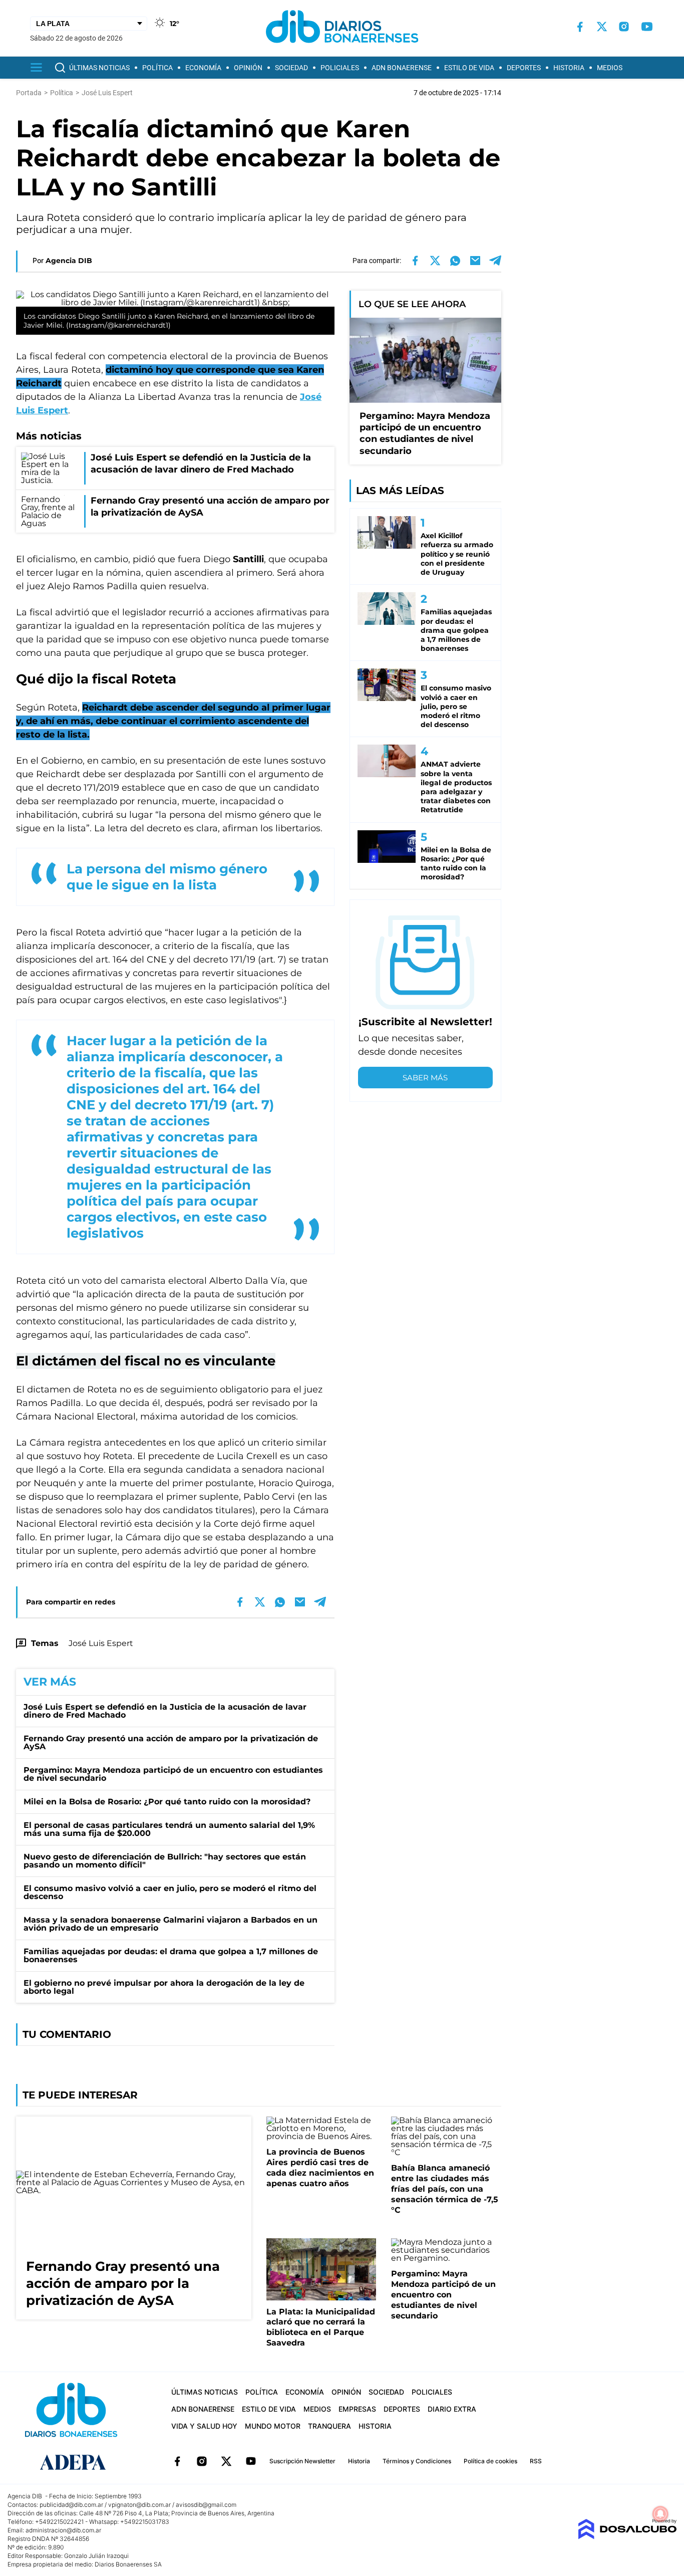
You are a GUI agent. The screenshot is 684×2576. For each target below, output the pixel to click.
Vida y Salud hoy (204, 2426)
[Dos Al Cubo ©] (627, 2537)
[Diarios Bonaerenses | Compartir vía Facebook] (415, 261)
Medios (610, 68)
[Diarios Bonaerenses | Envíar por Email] (475, 261)
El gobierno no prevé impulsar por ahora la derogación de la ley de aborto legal (164, 1987)
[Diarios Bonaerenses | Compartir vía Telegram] (495, 261)
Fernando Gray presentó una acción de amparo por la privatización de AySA (171, 1742)
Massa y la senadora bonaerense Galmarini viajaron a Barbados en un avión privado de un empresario (170, 1924)
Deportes (524, 68)
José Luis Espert (101, 1643)
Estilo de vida (469, 68)
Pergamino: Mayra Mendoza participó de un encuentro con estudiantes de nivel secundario (173, 1774)
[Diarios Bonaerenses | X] (602, 27)
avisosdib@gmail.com (206, 2505)
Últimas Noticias (99, 68)
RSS (536, 2461)
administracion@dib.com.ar (63, 2530)
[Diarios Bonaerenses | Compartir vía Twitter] (435, 261)
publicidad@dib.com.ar (71, 2505)
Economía (203, 68)
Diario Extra (452, 2409)
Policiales (340, 68)
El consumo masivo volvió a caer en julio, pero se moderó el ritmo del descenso (170, 1892)
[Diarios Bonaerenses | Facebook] (580, 27)
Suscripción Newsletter (302, 2461)
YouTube (251, 2461)
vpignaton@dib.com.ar (139, 2505)
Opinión (248, 68)
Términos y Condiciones (417, 2461)
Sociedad (291, 68)
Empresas (357, 2409)
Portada (29, 93)
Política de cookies (490, 2461)
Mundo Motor (273, 2426)
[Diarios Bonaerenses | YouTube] (647, 27)
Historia (569, 68)
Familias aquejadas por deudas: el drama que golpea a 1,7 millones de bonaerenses (171, 1955)
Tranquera (329, 2426)
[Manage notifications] (660, 2514)
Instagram (202, 2461)
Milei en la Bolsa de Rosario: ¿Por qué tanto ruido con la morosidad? (167, 1802)
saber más (425, 1078)
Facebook (177, 2461)
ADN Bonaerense (402, 68)
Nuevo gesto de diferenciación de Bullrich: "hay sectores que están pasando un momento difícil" (165, 1861)
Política (157, 68)
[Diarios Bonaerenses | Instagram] (624, 27)
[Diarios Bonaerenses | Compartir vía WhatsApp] (455, 261)
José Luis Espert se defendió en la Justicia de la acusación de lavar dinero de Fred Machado (165, 1711)
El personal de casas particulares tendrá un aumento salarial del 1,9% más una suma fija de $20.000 (169, 1829)
